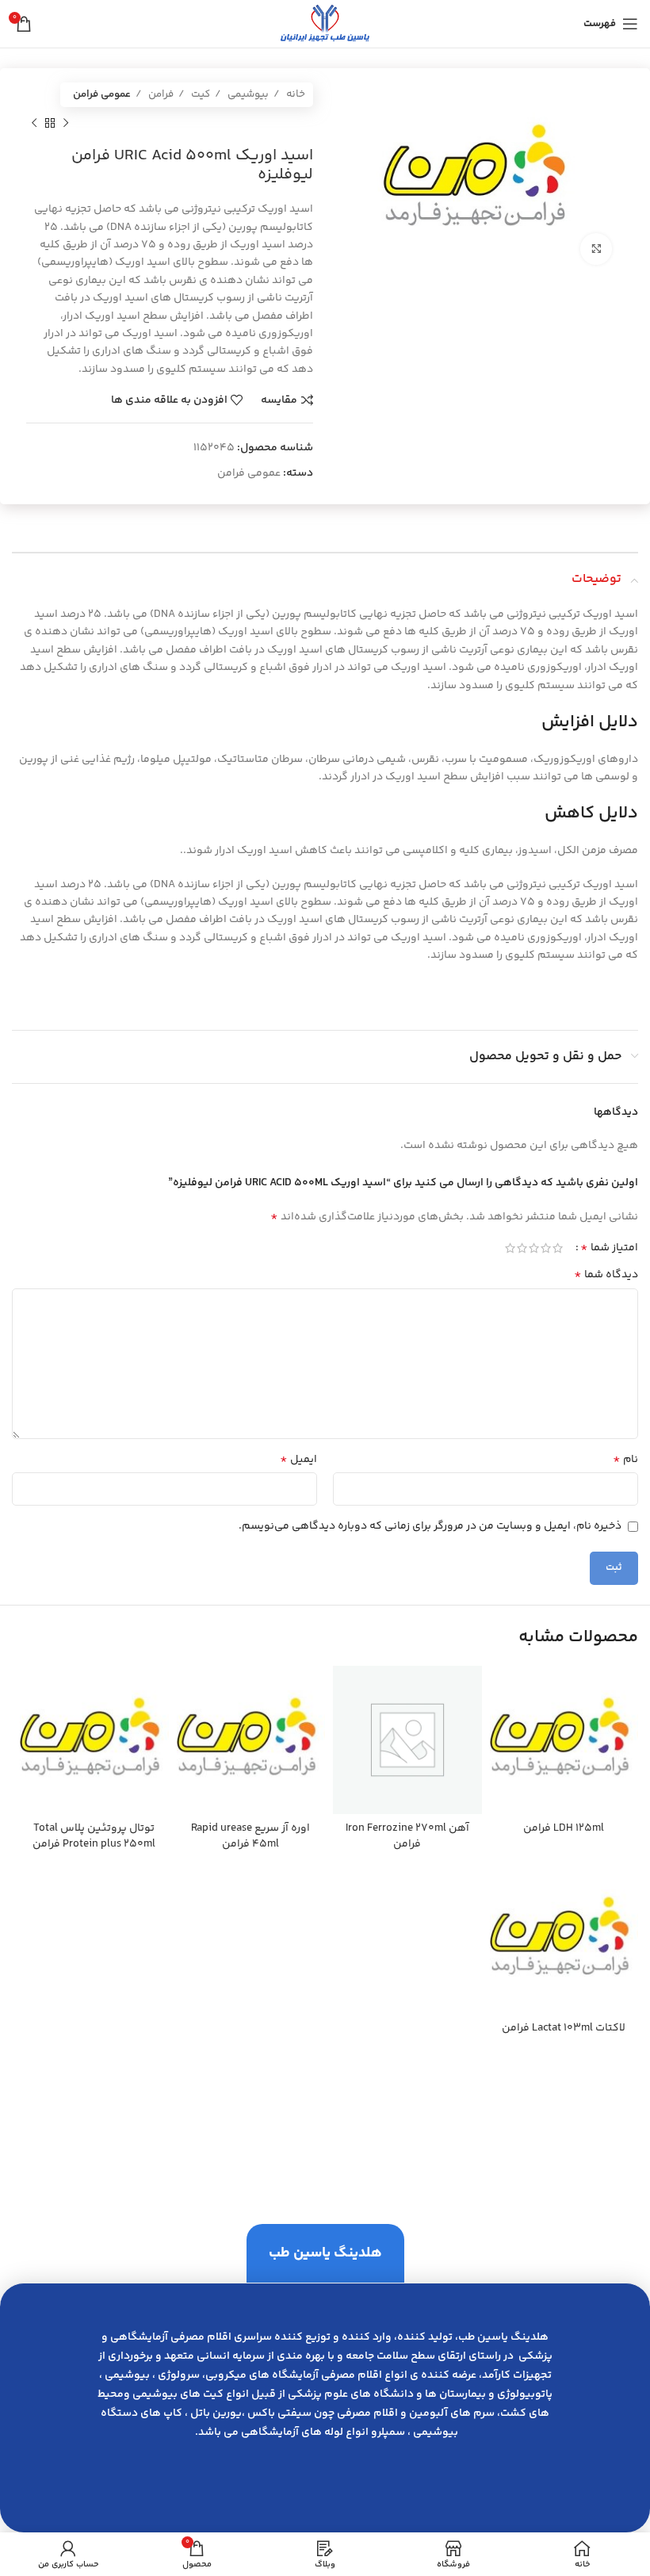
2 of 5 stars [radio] (546, 1248)
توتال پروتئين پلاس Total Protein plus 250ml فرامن (94, 1836)
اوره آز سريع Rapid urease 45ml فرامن (250, 1836)
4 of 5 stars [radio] (522, 1248)
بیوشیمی (247, 94)
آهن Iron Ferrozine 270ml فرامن (407, 1836)
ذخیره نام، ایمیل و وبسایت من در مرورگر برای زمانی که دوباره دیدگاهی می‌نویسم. (430, 1526)
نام (625, 1460)
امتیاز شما (609, 1248)
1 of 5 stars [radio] (558, 1248)
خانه (294, 94)
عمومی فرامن (102, 94)
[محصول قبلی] (66, 123)
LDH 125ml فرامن (564, 1828)
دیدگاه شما (606, 1275)
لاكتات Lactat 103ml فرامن (564, 2028)
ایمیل (298, 1460)
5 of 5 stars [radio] (510, 1248)
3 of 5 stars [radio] (534, 1248)
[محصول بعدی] (34, 123)
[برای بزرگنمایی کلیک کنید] (596, 249)
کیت (199, 94)
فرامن (160, 94)
